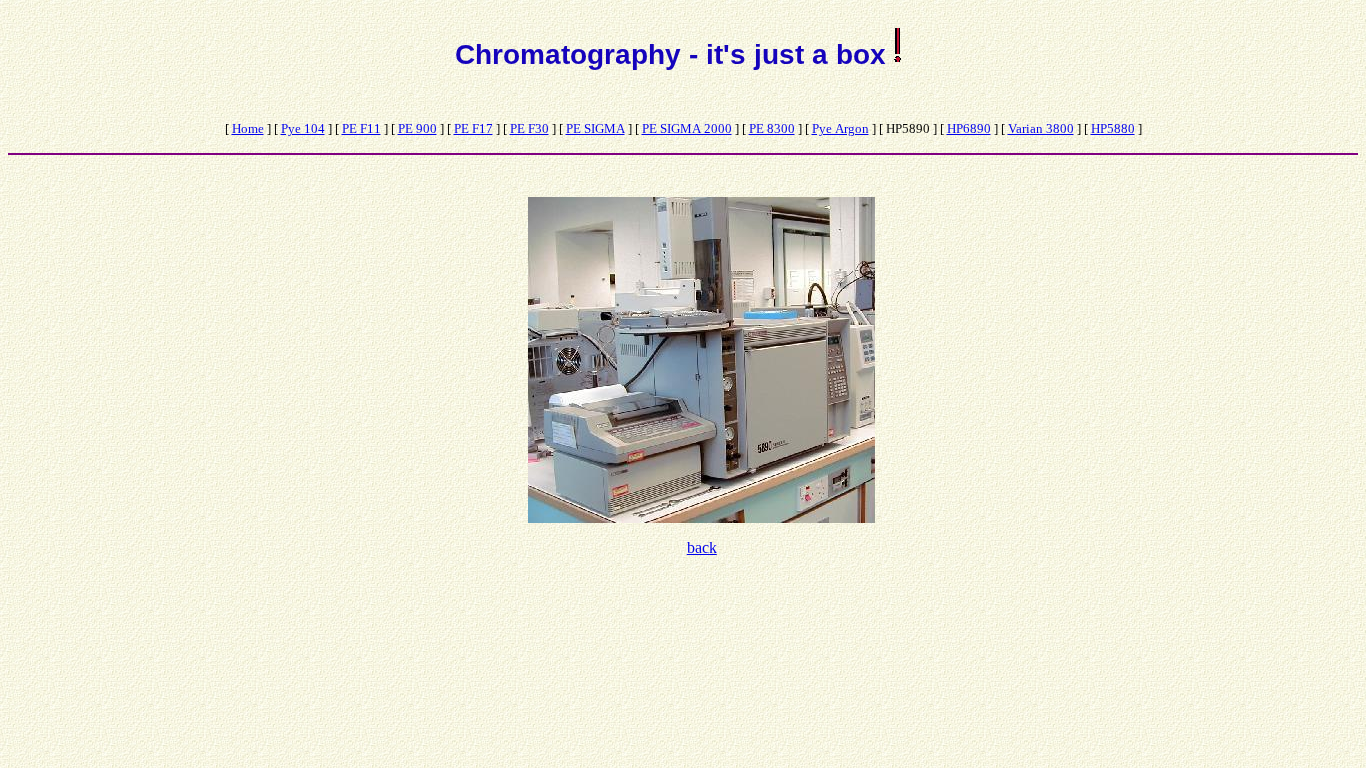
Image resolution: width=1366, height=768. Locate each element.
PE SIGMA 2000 (687, 128)
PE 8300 (772, 128)
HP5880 (1113, 128)
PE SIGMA (595, 128)
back (702, 547)
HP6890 (969, 128)
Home (248, 128)
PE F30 (529, 128)
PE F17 (473, 128)
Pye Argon (840, 128)
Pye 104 (303, 128)
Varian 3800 (1041, 128)
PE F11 (361, 128)
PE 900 (417, 128)
